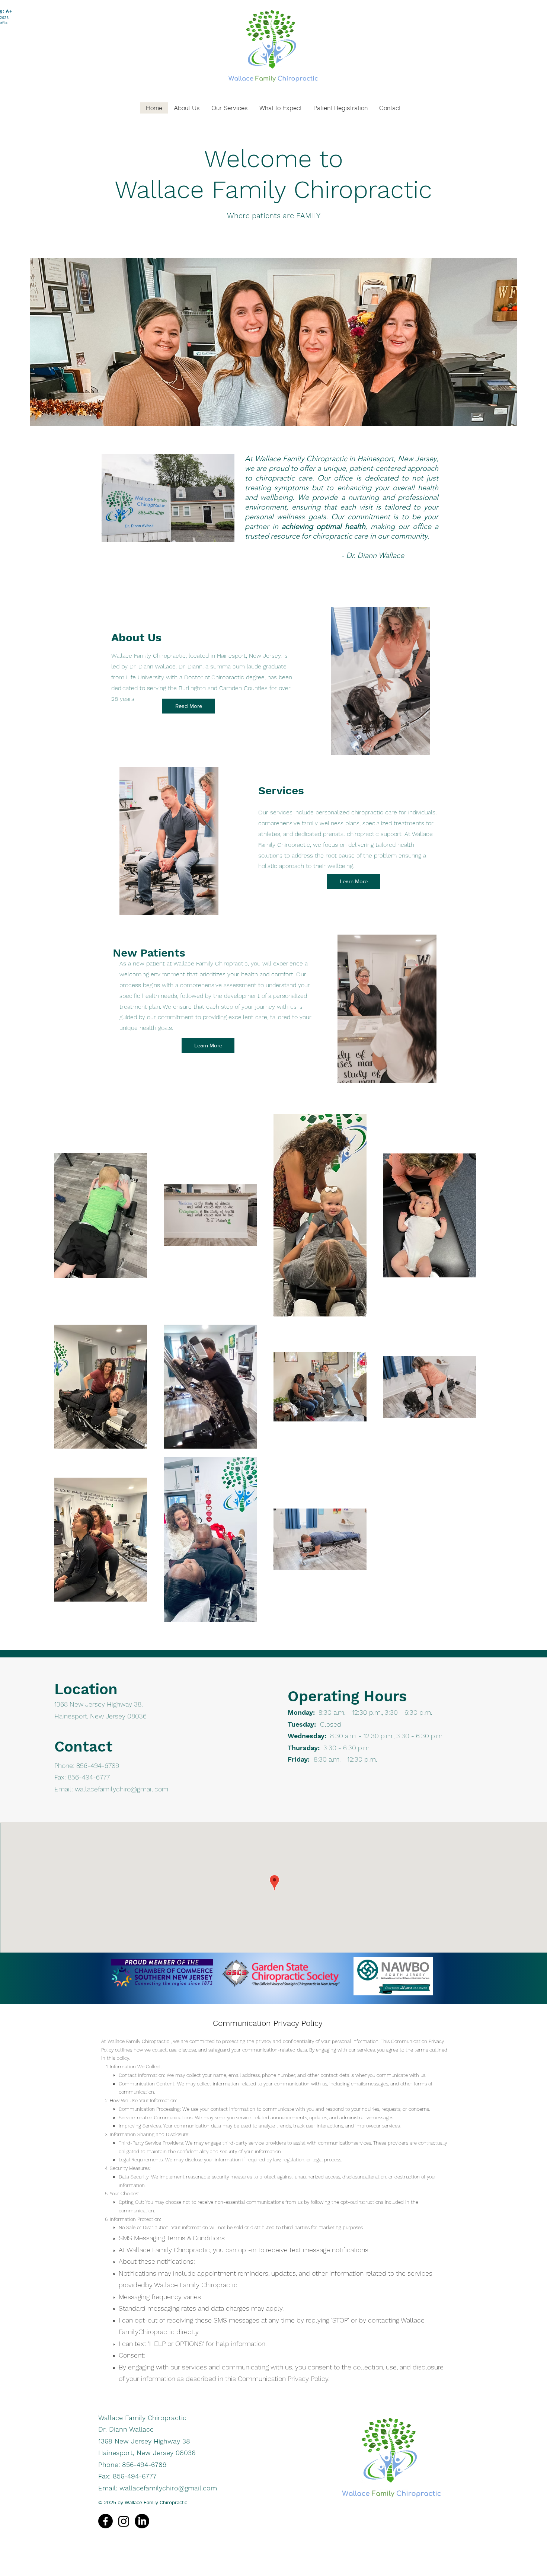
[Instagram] (124, 2521)
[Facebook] (105, 2521)
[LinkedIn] (142, 2521)
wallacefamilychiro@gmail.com (121, 1789)
